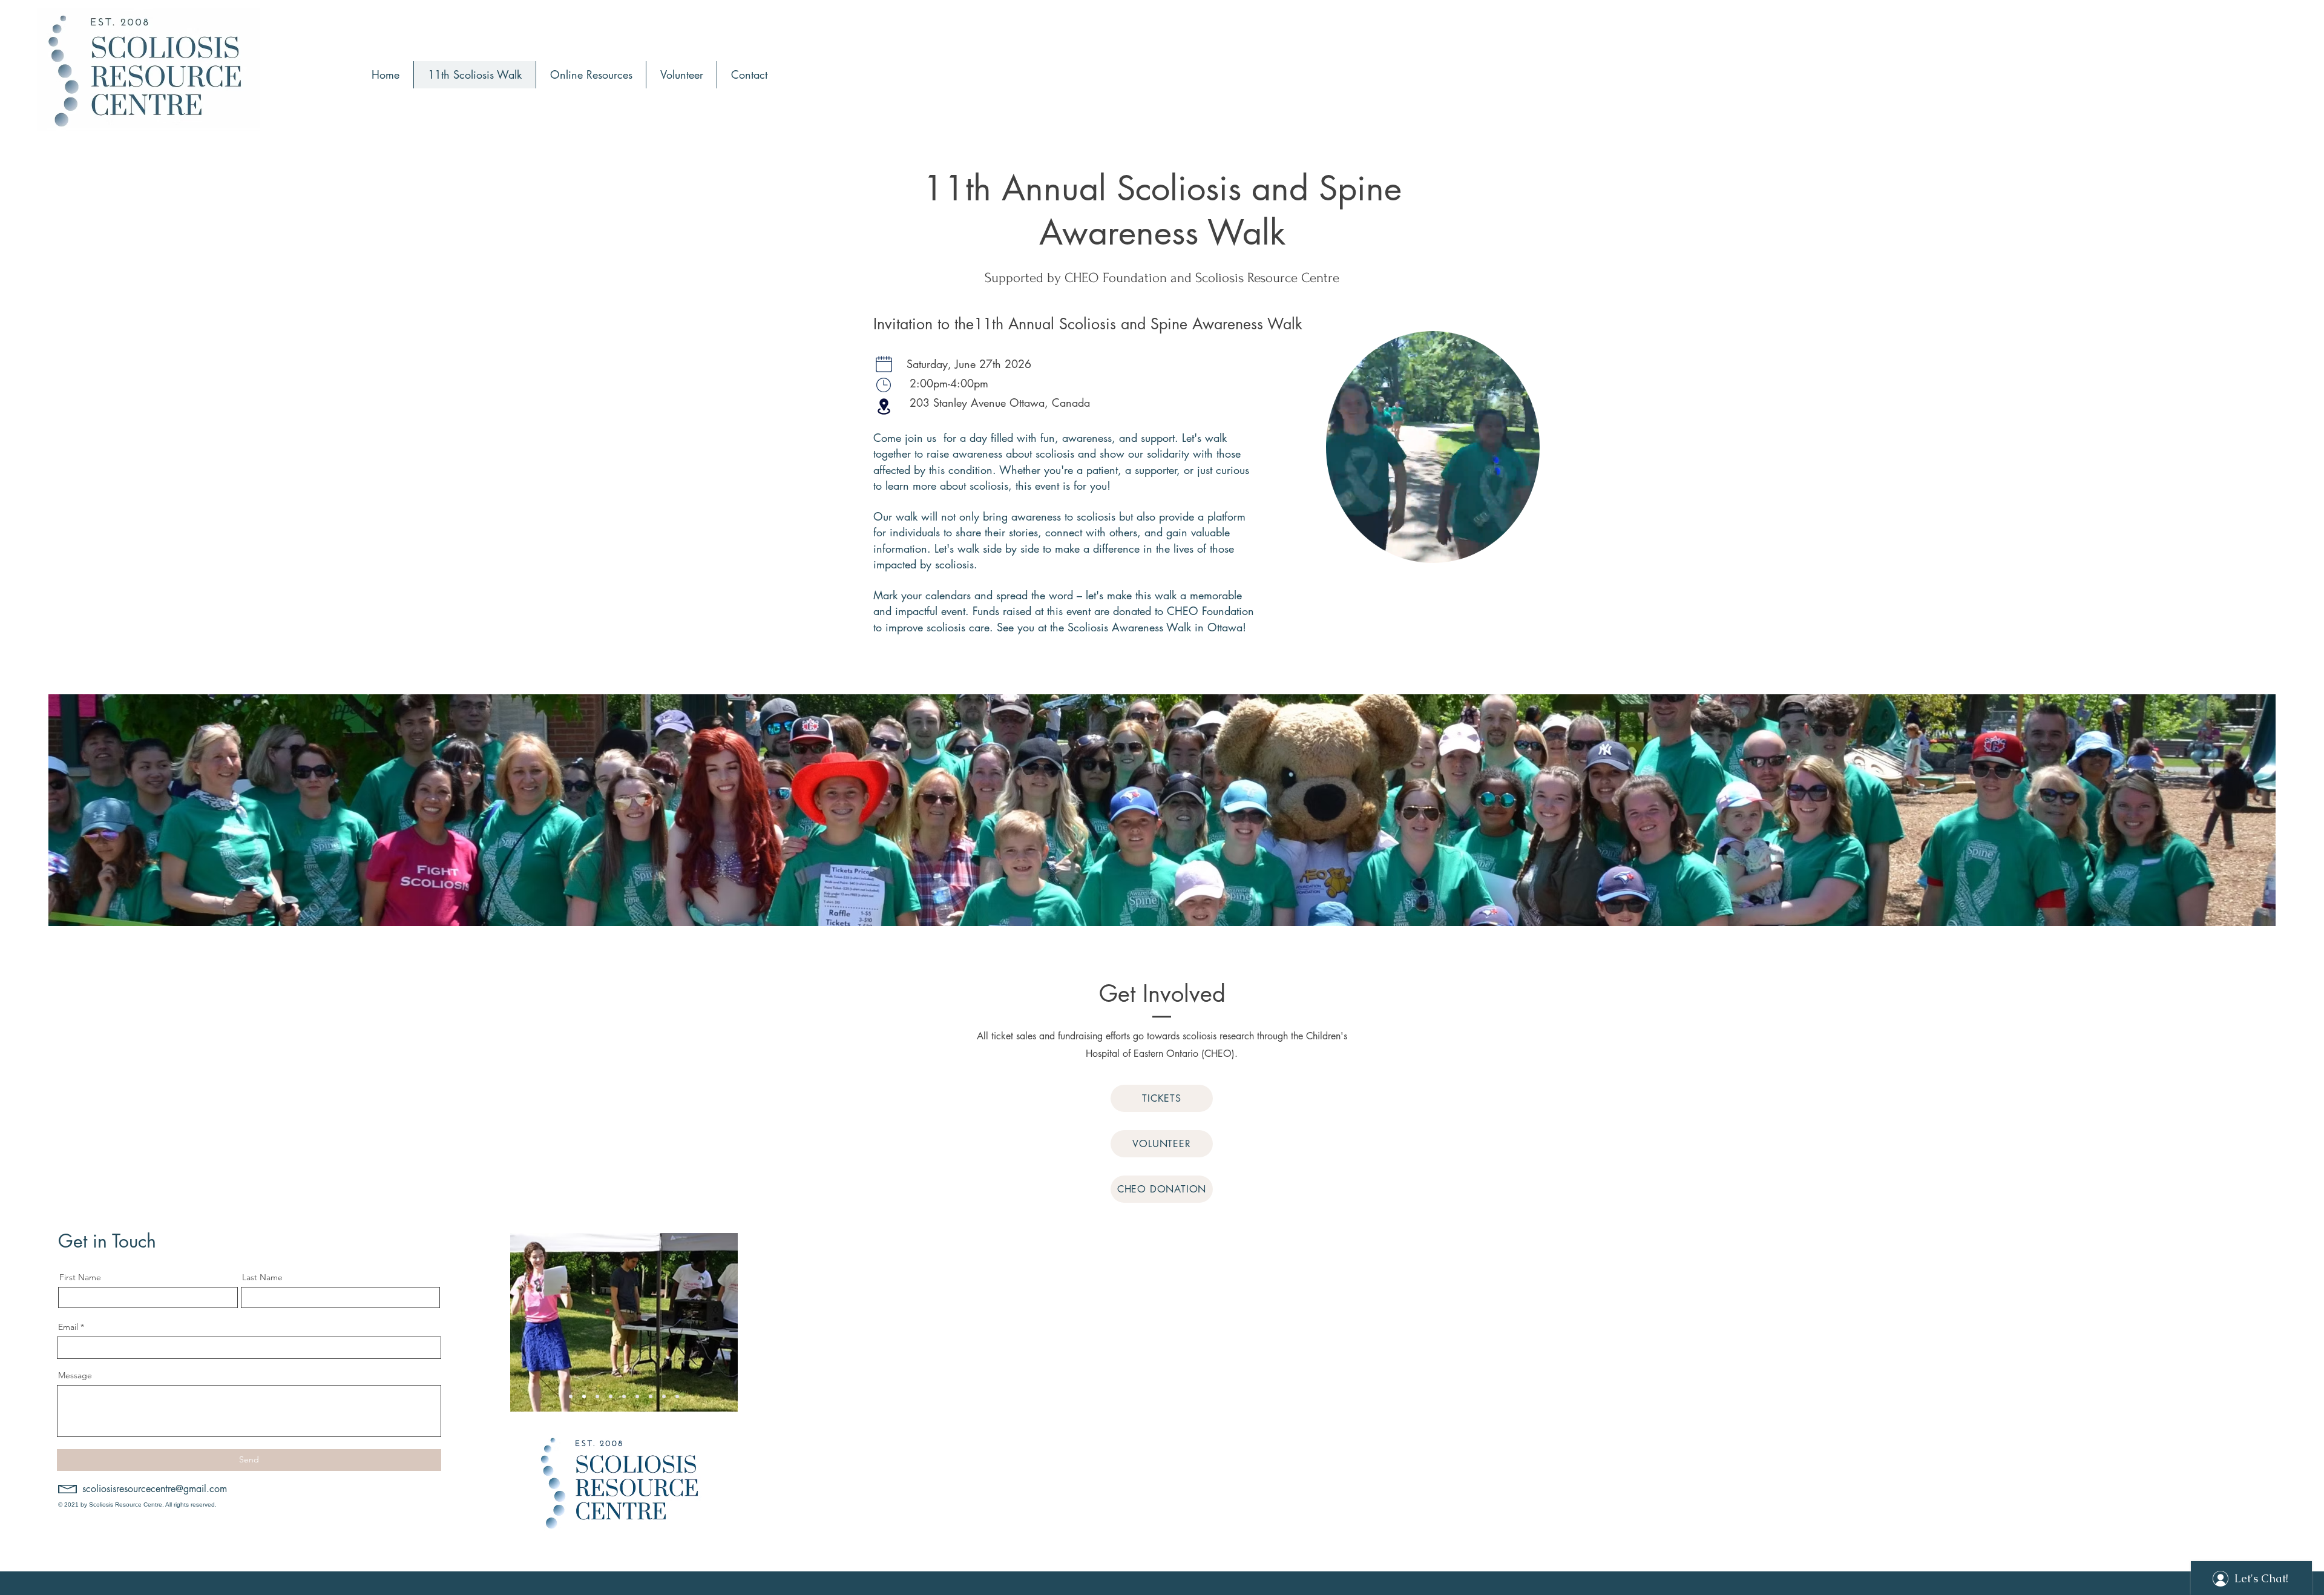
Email (68, 1327)
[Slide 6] (651, 1396)
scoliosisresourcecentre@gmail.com (155, 1489)
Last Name (262, 1277)
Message (75, 1375)
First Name (80, 1277)
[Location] (884, 406)
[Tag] (884, 385)
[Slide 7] (664, 1396)
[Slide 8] (677, 1396)
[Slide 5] (637, 1396)
